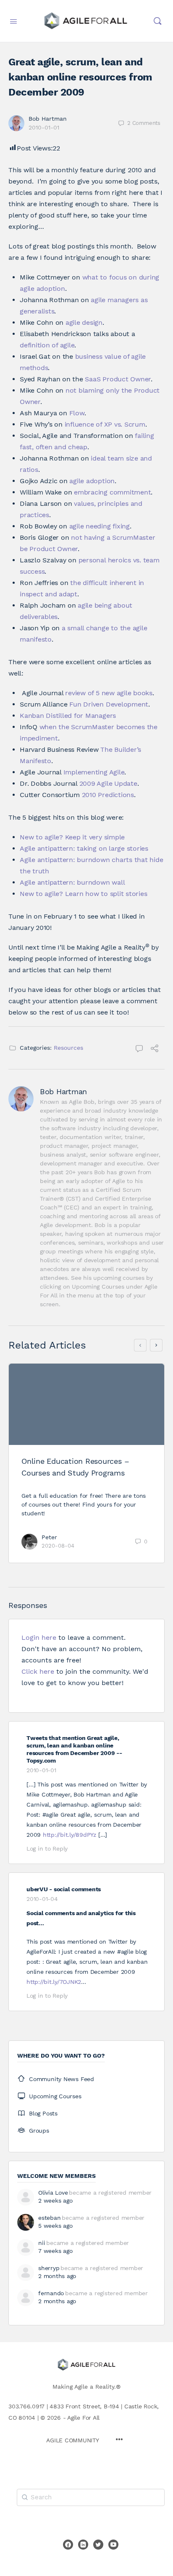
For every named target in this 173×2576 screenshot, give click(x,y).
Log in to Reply (47, 1849)
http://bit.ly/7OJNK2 (54, 1982)
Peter (49, 1537)
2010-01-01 (44, 127)
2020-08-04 (58, 1546)
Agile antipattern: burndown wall (72, 882)
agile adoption (92, 481)
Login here (39, 1638)
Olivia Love (53, 2193)
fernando (51, 2293)
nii (42, 2243)
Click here (38, 1671)
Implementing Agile (94, 772)
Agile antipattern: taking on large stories (84, 848)
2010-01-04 (42, 1899)
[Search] (157, 21)
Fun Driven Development (109, 704)
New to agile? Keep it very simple (72, 837)
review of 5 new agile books (109, 693)
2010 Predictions (108, 795)
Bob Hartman (48, 119)
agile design (84, 322)
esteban (49, 2218)
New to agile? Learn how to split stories (83, 894)
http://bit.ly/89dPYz (69, 1835)
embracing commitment (112, 492)
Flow (77, 413)
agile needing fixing (100, 526)
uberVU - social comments (64, 1889)
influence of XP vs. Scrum (105, 424)
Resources (68, 1048)
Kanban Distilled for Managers (68, 716)
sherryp (49, 2268)
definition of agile (47, 345)
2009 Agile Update (108, 783)
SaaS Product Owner (118, 379)
